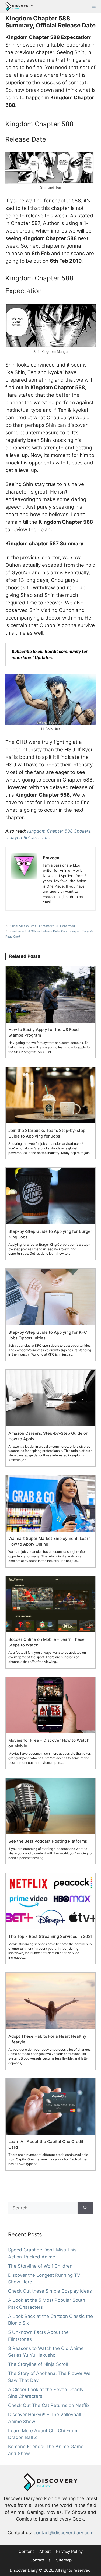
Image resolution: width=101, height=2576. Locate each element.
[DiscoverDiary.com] (18, 6)
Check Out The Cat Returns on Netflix (49, 2405)
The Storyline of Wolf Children (40, 2266)
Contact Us (40, 2560)
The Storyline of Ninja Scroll (38, 2364)
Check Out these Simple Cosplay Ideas (50, 2291)
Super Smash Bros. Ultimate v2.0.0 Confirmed (43, 926)
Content (26, 2551)
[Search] (85, 2208)
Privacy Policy (69, 2551)
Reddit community (63, 651)
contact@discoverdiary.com (64, 2533)
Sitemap (64, 2560)
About (45, 2551)
